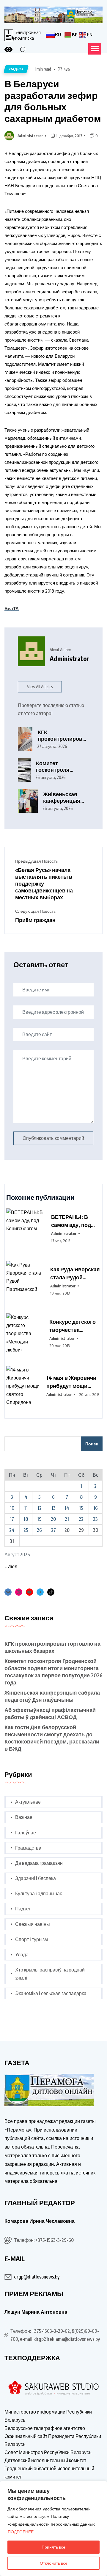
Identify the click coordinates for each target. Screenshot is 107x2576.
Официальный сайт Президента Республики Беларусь (53, 2440)
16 (96, 1508)
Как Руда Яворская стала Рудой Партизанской (75, 1273)
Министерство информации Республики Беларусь (48, 2416)
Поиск (92, 1444)
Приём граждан (35, 920)
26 (39, 1530)
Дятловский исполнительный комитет (45, 2460)
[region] (53, 2528)
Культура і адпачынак (38, 1893)
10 (12, 1508)
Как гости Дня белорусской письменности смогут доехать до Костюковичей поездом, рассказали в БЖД (52, 1738)
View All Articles (40, 687)
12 (40, 1508)
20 (53, 1519)
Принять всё (53, 2547)
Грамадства (28, 1848)
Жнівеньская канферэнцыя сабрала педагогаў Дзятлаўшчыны (64, 798)
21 (67, 1519)
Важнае (24, 1817)
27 (53, 1530)
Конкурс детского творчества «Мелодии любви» (73, 1326)
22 (81, 1519)
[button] (95, 49)
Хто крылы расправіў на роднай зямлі (50, 1974)
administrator (30, 136)
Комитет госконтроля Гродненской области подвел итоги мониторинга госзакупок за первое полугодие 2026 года (61, 767)
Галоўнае (26, 1833)
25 (26, 1530)
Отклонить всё (54, 2563)
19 (39, 1519)
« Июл (11, 1566)
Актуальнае (28, 1802)
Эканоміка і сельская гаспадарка (51, 1993)
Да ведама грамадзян (39, 1863)
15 (81, 1508)
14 (67, 1508)
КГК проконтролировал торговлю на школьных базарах (63, 736)
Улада (22, 1955)
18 (26, 1519)
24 (12, 1530)
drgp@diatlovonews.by (37, 2277)
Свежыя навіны (33, 1924)
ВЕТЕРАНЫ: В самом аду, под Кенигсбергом (71, 1221)
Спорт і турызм (32, 1939)
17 (12, 1519)
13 (53, 1508)
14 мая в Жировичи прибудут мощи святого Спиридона (72, 1382)
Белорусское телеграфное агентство (45, 2428)
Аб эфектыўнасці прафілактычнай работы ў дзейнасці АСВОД (50, 1713)
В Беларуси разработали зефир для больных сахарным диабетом (53, 101)
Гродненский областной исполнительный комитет (49, 2472)
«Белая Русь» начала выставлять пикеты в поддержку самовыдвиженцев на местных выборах (44, 883)
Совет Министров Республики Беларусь (48, 2452)
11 (26, 1508)
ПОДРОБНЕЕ (21, 2532)
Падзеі (23, 1909)
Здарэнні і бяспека (36, 1878)
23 (95, 1519)
